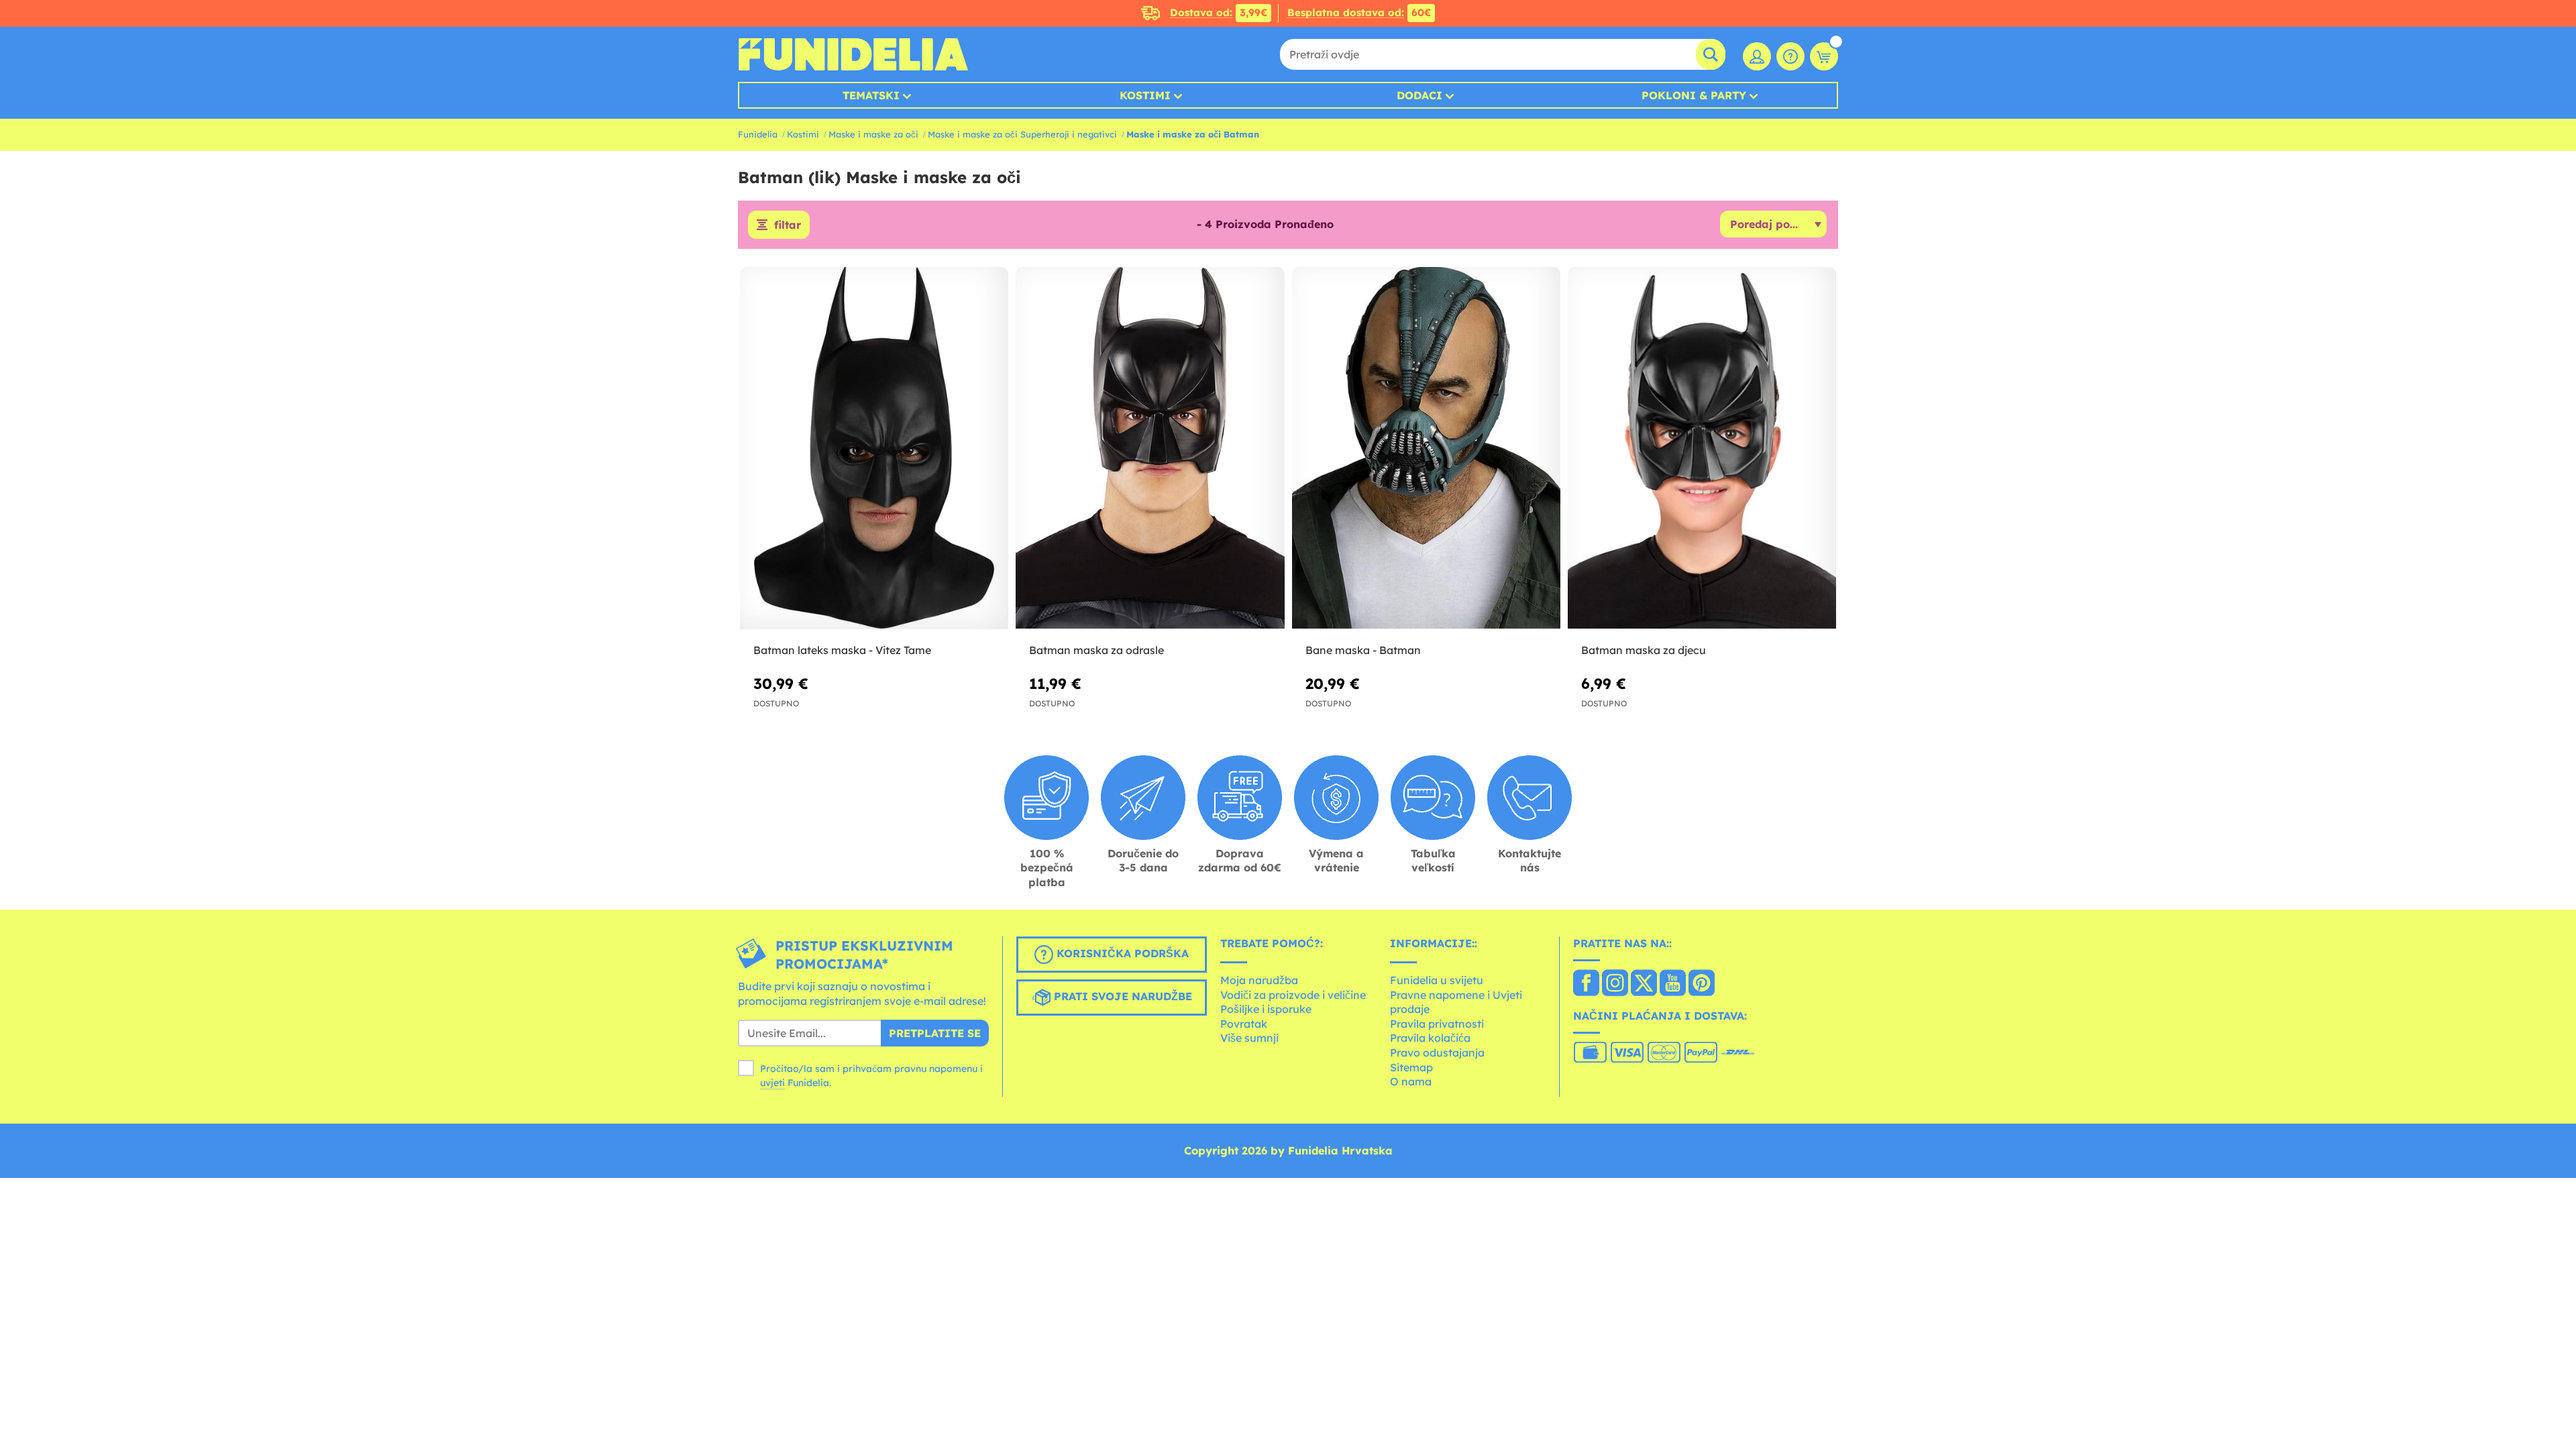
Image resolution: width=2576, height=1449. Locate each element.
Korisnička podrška (1121, 954)
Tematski (871, 95)
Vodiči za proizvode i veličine (1293, 995)
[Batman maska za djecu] (1702, 448)
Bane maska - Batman (1363, 650)
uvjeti (772, 1083)
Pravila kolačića (1430, 1038)
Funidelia (758, 134)
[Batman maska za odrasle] (1150, 448)
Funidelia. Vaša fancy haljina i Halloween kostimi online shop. (853, 54)
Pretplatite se (935, 1033)
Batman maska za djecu (1644, 650)
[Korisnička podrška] (1790, 56)
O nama (1411, 1081)
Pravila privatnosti (1437, 1024)
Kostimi (1145, 95)
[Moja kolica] (1824, 56)
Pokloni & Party (1694, 95)
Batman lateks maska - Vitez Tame (842, 650)
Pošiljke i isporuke (1266, 1009)
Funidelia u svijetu (1437, 980)
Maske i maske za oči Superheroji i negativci (1022, 134)
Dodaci (1419, 95)
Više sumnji (1249, 1038)
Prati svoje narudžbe (1121, 997)
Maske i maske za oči (873, 134)
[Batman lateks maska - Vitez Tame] (874, 448)
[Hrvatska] (1586, 984)
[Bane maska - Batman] (1426, 448)
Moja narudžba (1259, 980)
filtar (788, 225)
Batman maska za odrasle (1096, 650)
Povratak (1244, 1024)
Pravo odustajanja (1437, 1053)
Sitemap (1411, 1067)
